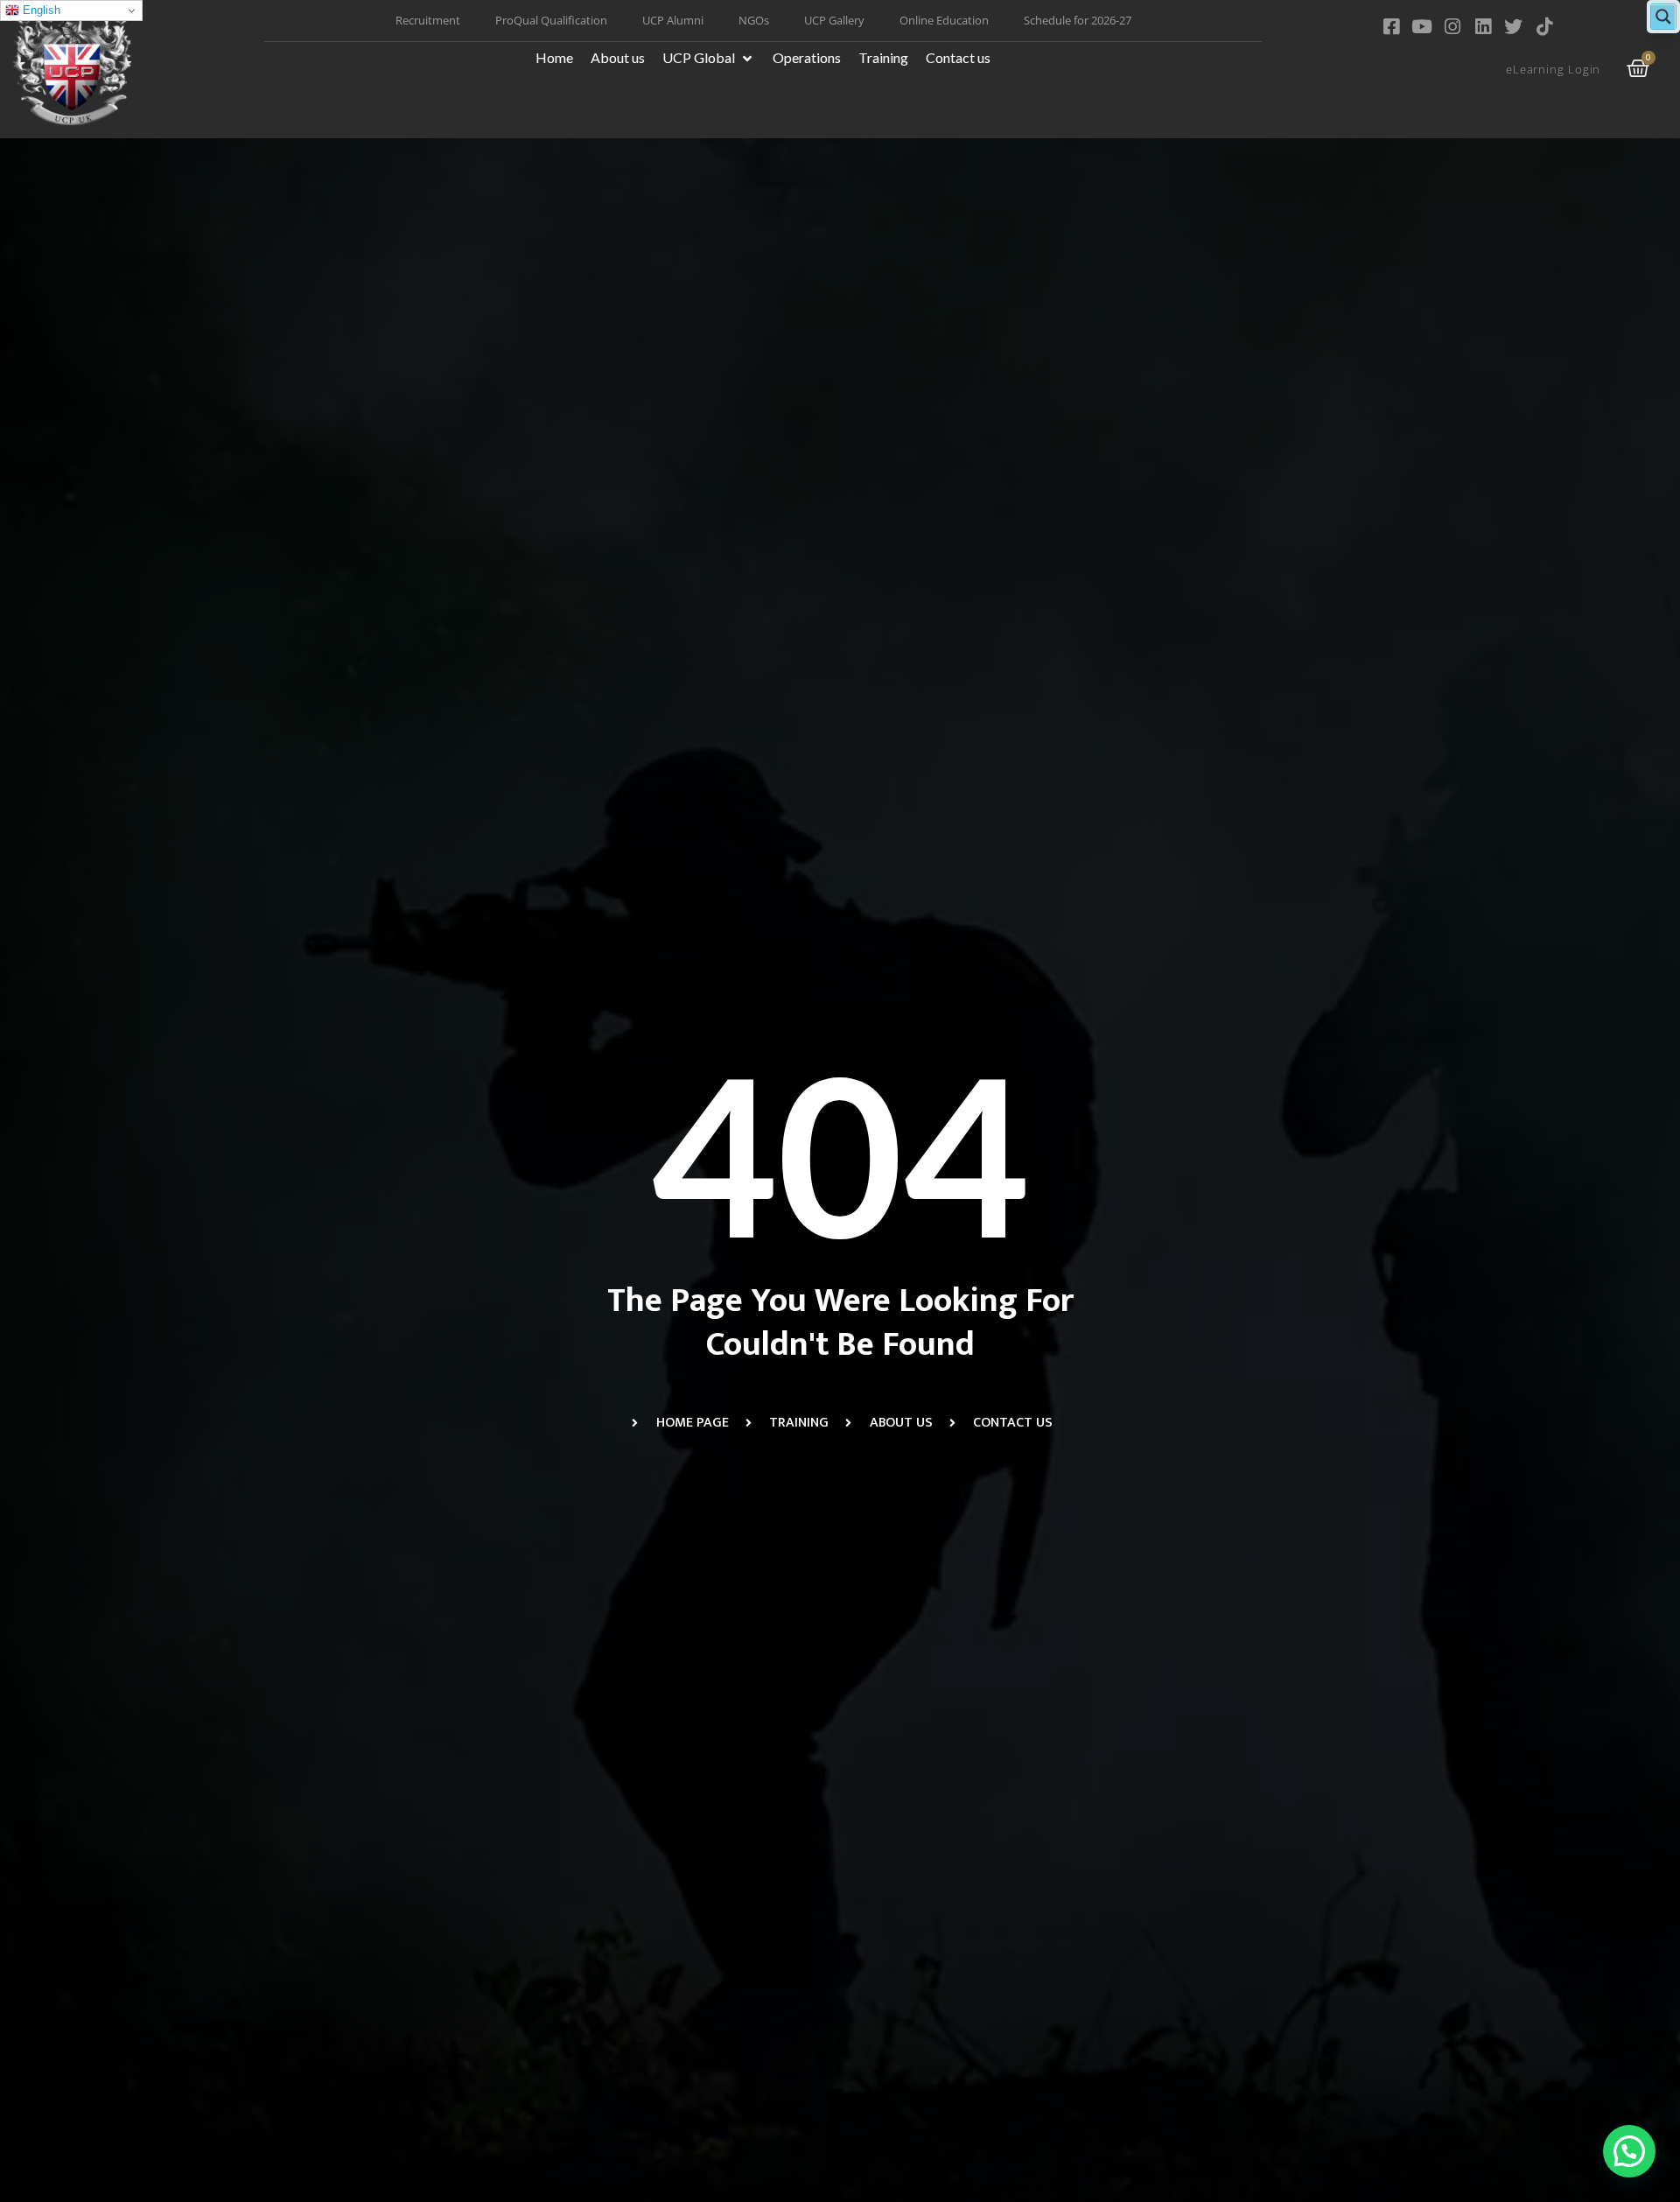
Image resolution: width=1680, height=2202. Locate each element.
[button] (709, 58)
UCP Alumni (673, 20)
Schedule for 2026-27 (1078, 20)
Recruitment (428, 20)
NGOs (754, 20)
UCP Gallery (834, 20)
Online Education (944, 20)
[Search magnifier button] (1663, 17)
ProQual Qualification (551, 20)
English (40, 10)
